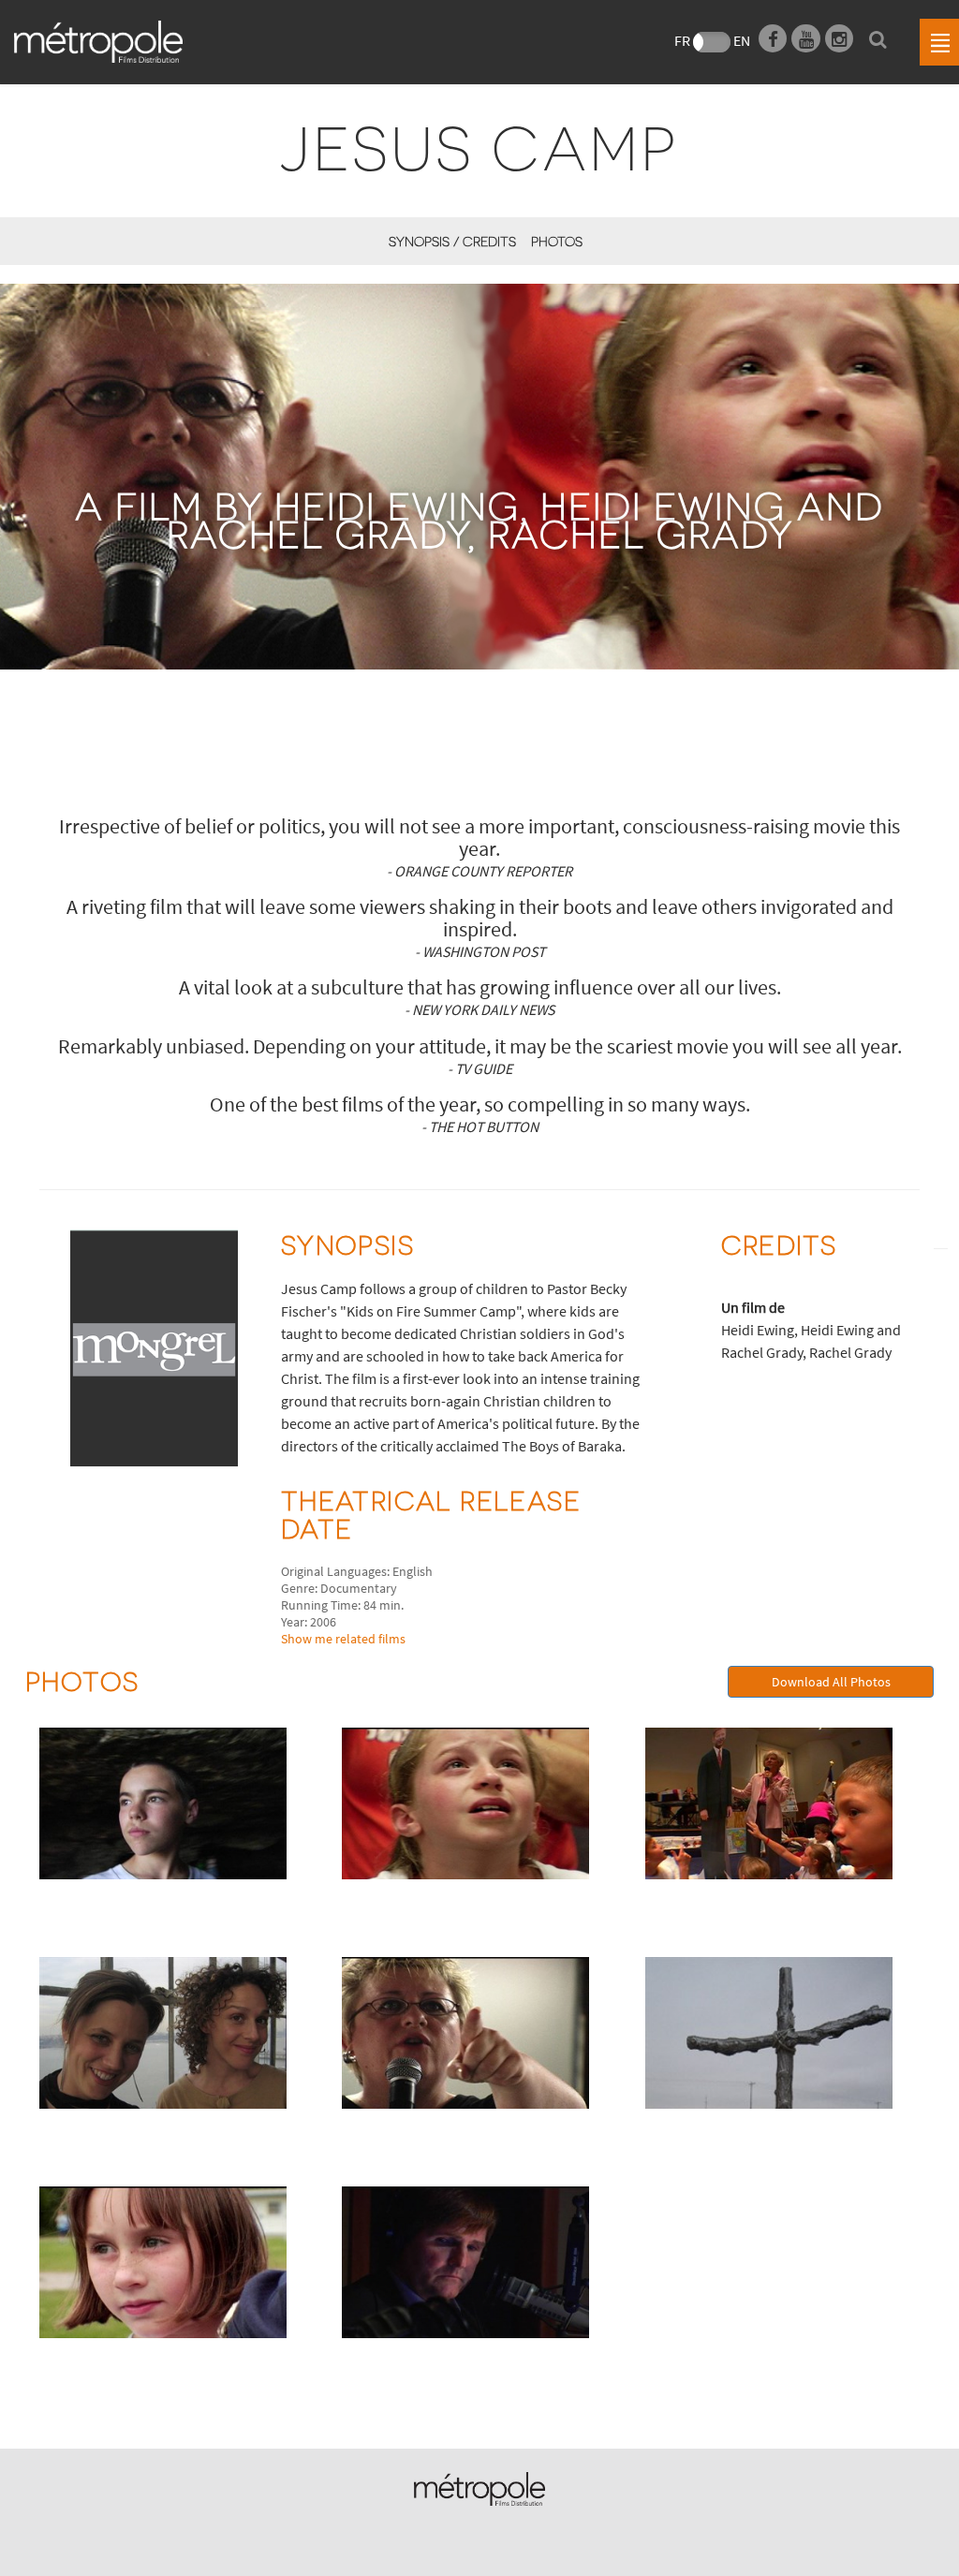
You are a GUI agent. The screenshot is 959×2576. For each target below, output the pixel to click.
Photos (557, 241)
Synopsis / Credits (452, 241)
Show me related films (343, 1639)
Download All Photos (831, 1682)
